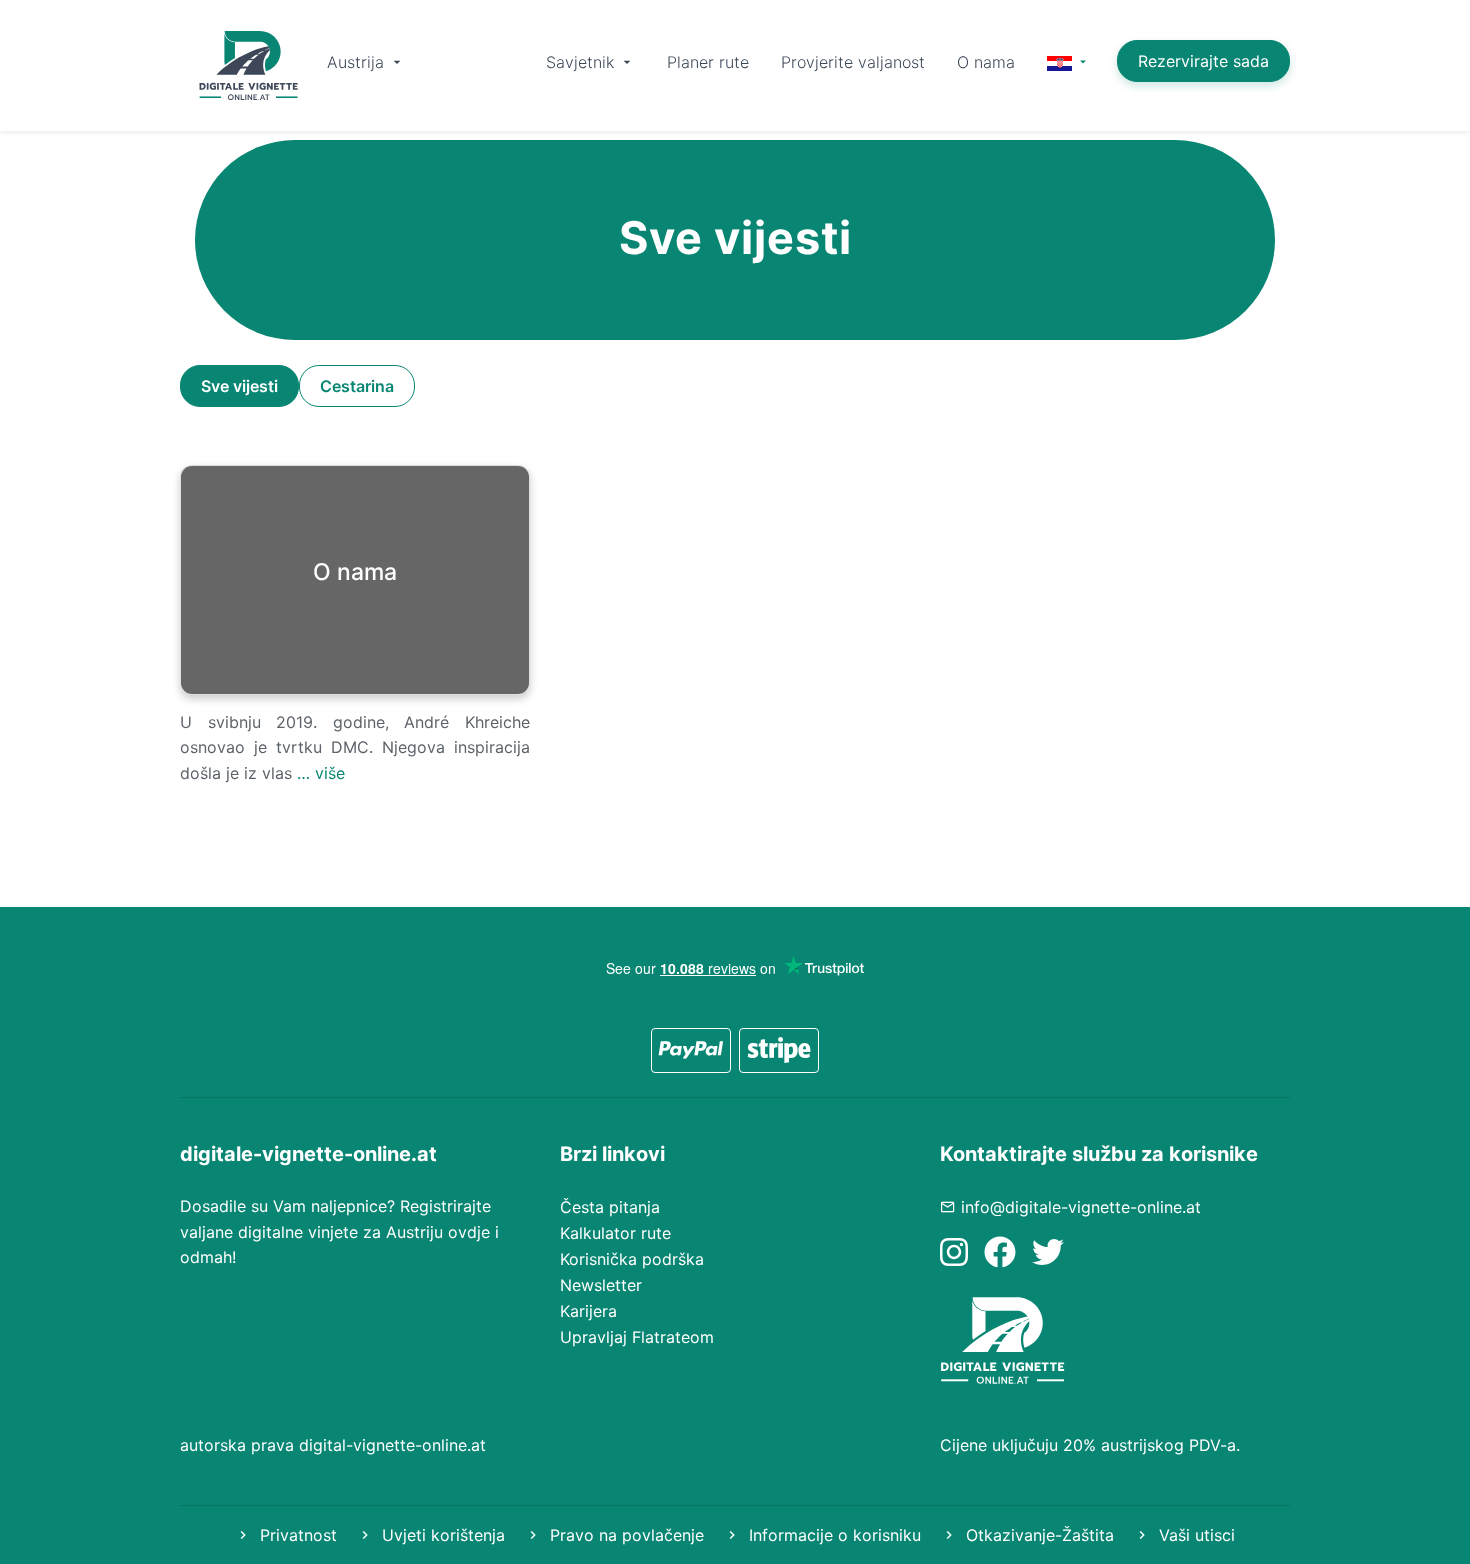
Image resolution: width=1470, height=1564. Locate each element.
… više (321, 773)
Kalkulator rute (615, 1233)
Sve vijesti (239, 386)
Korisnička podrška (632, 1259)
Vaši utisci (1194, 1535)
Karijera (588, 1311)
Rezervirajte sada (1203, 61)
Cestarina (357, 386)
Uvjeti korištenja (441, 1535)
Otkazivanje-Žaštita (1037, 1535)
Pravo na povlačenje (624, 1535)
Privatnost (296, 1535)
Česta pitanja (610, 1207)
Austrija (358, 62)
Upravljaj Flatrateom (637, 1337)
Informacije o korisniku (832, 1535)
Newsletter (601, 1285)
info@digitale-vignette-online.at (1081, 1207)
